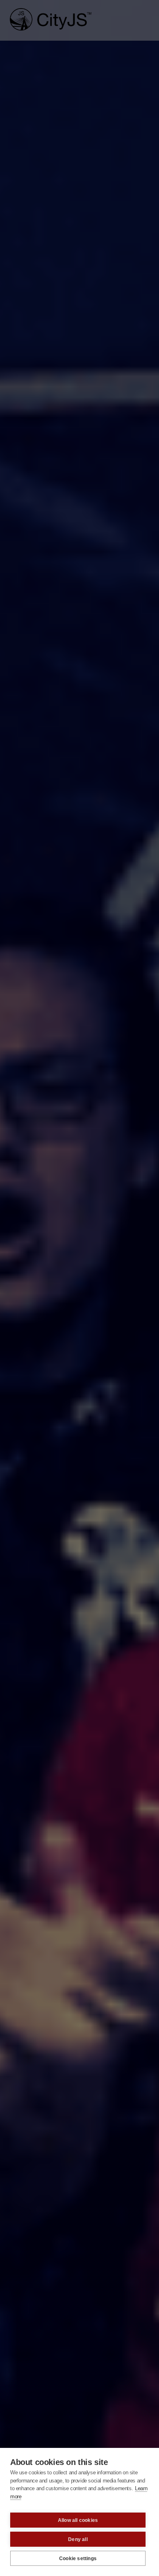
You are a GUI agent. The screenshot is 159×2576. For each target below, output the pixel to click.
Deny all (78, 2539)
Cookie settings (78, 2559)
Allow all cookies (78, 2520)
